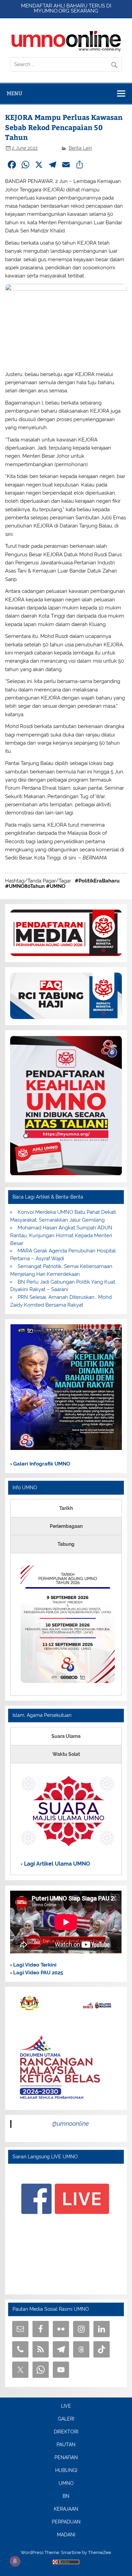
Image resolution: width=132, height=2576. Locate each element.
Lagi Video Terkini (34, 1965)
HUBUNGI (66, 2471)
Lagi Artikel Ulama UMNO (56, 1864)
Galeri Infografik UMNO (41, 1464)
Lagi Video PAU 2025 (37, 1973)
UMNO (66, 2484)
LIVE (66, 2406)
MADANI (66, 2535)
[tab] (66, 1508)
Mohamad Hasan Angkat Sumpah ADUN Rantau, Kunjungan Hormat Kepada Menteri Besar (61, 1235)
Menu (15, 93)
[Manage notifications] (15, 2561)
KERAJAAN (66, 2509)
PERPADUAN (66, 2522)
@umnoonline (71, 2124)
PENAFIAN (66, 2458)
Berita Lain (80, 148)
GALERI (66, 2419)
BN (66, 2496)
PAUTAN (66, 2445)
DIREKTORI (66, 2432)
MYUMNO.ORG (52, 11)
